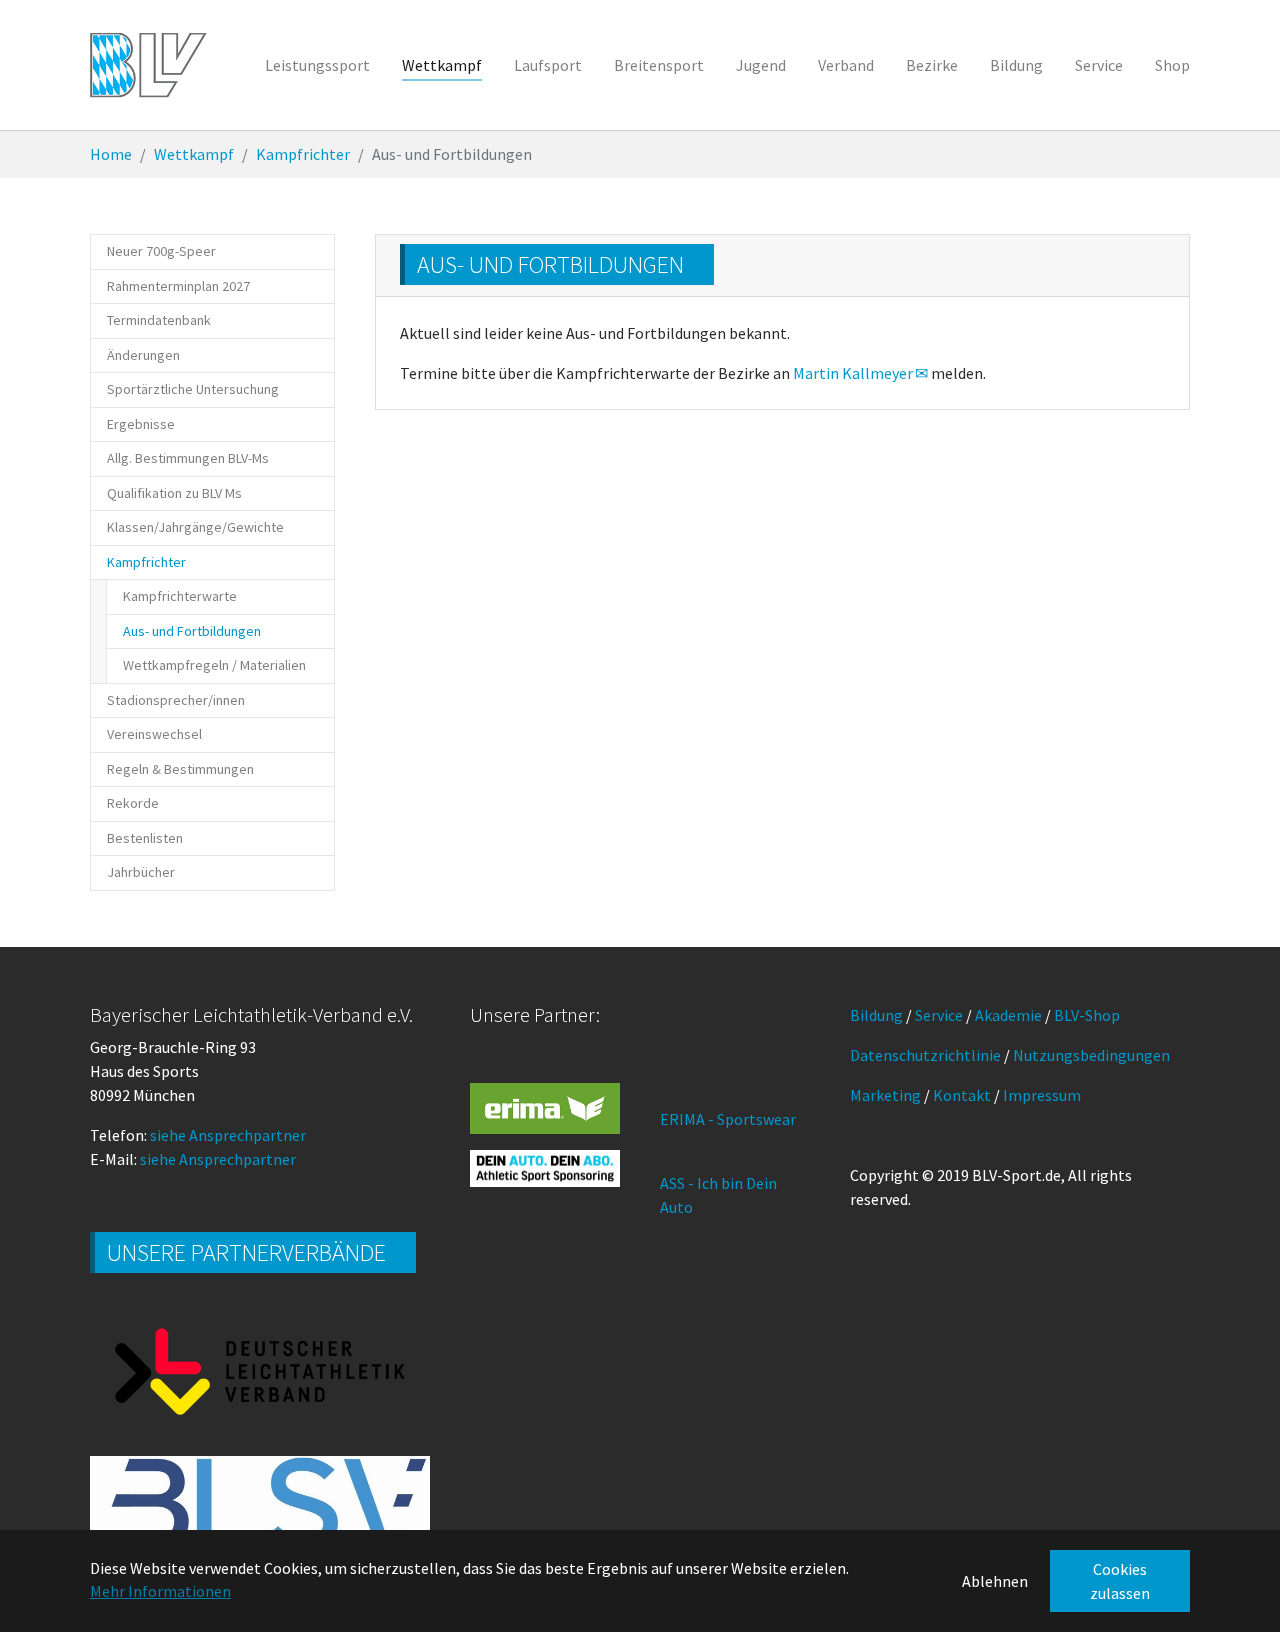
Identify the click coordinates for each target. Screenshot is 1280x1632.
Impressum (1042, 1095)
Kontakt (962, 1095)
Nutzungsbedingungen (1091, 1055)
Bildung (876, 1015)
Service (939, 1015)
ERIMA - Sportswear (728, 1119)
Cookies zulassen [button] (1120, 1581)
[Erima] (545, 1108)
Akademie (1008, 1015)
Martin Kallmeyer (853, 373)
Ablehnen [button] (995, 1581)
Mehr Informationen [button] (160, 1591)
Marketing (885, 1095)
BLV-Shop (1087, 1015)
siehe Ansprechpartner (228, 1135)
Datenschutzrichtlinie (925, 1055)
